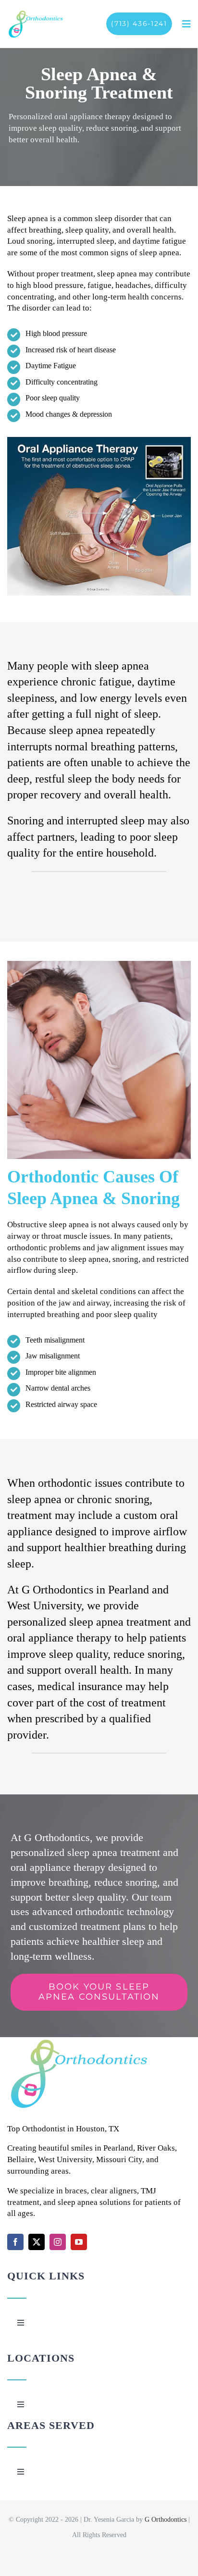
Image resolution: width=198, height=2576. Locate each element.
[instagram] (58, 2242)
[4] (36, 14)
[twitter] (37, 2242)
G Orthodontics (166, 2520)
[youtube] (79, 2242)
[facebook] (15, 2242)
